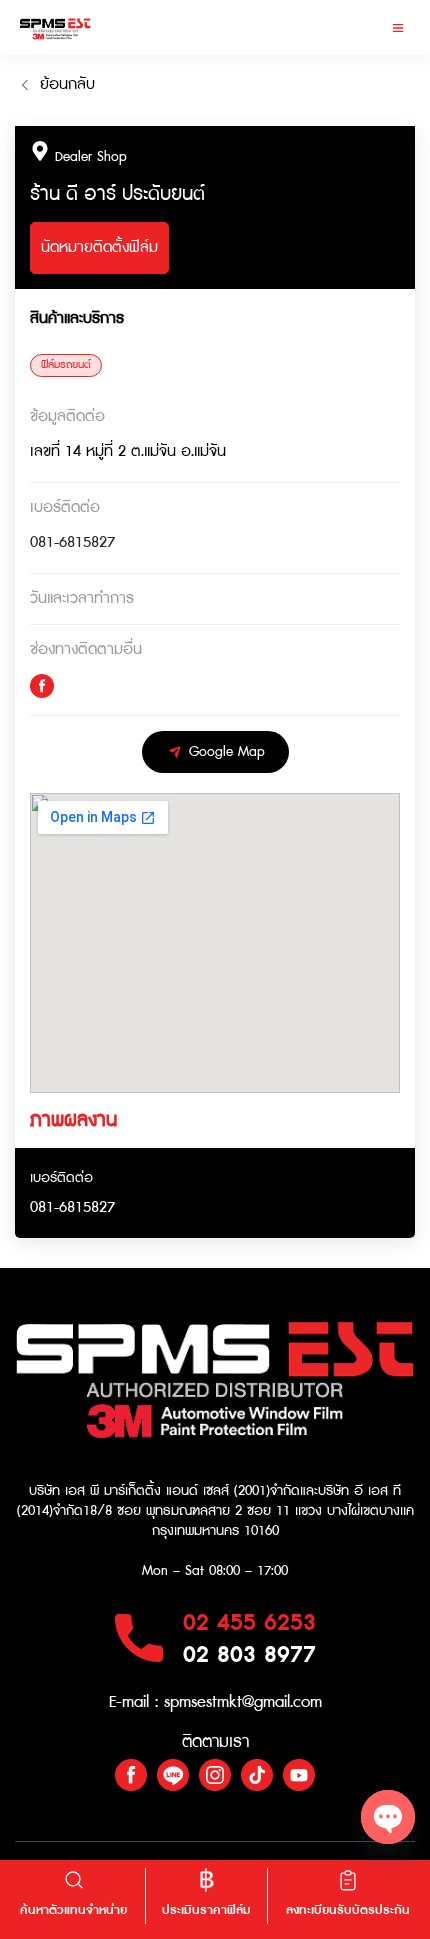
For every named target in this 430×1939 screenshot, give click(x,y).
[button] (397, 27)
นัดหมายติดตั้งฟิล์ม (99, 247)
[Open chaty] (388, 1817)
